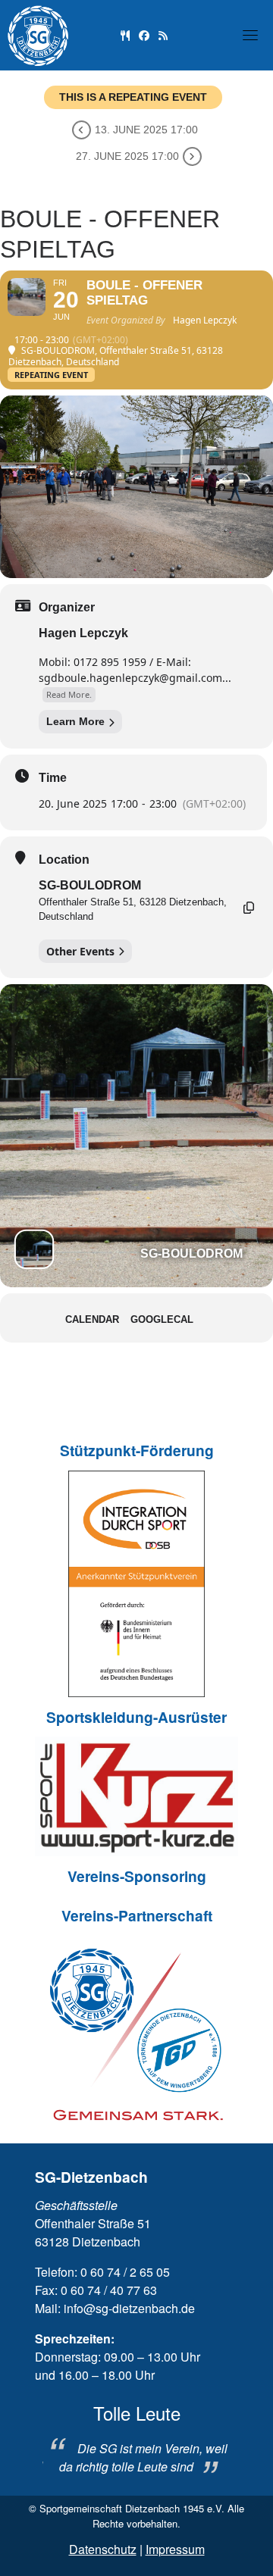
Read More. (69, 694)
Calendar (92, 1319)
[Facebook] (144, 34)
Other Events (80, 951)
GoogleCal (162, 1319)
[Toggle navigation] (250, 35)
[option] (136, 2439)
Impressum (175, 2549)
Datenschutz (103, 2549)
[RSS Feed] (163, 34)
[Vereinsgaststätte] (125, 34)
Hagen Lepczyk (83, 633)
